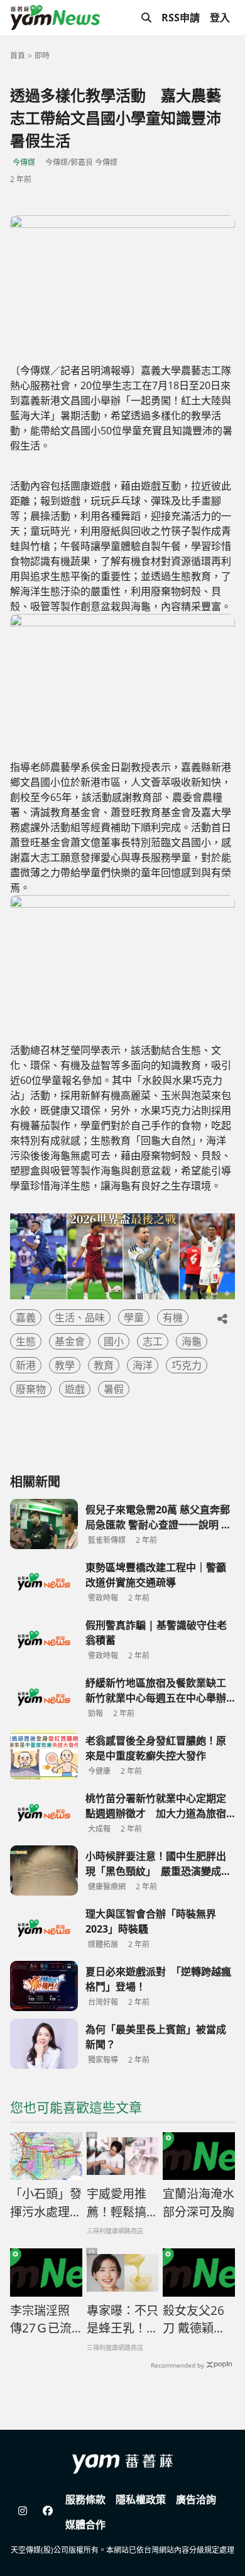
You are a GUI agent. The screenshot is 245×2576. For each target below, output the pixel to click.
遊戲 (75, 1389)
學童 (134, 1318)
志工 (153, 1341)
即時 (42, 56)
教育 (104, 1365)
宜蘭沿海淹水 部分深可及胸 (199, 2203)
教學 (65, 1365)
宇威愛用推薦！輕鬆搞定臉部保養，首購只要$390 (122, 2203)
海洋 (143, 1365)
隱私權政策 (141, 2499)
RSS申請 (181, 18)
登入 (220, 18)
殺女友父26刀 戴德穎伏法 (194, 2320)
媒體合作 (85, 2525)
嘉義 (26, 1318)
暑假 (114, 1389)
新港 (26, 1365)
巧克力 (187, 1365)
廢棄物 (31, 1389)
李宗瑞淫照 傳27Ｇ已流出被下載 (41, 2320)
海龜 (192, 1341)
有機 (173, 1318)
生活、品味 (80, 1318)
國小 (114, 1341)
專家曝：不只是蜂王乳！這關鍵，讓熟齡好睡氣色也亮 (122, 2320)
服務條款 (85, 2499)
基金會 (70, 1341)
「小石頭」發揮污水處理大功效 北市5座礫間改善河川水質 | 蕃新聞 (46, 2203)
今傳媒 (24, 162)
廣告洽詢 (196, 2499)
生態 (26, 1341)
